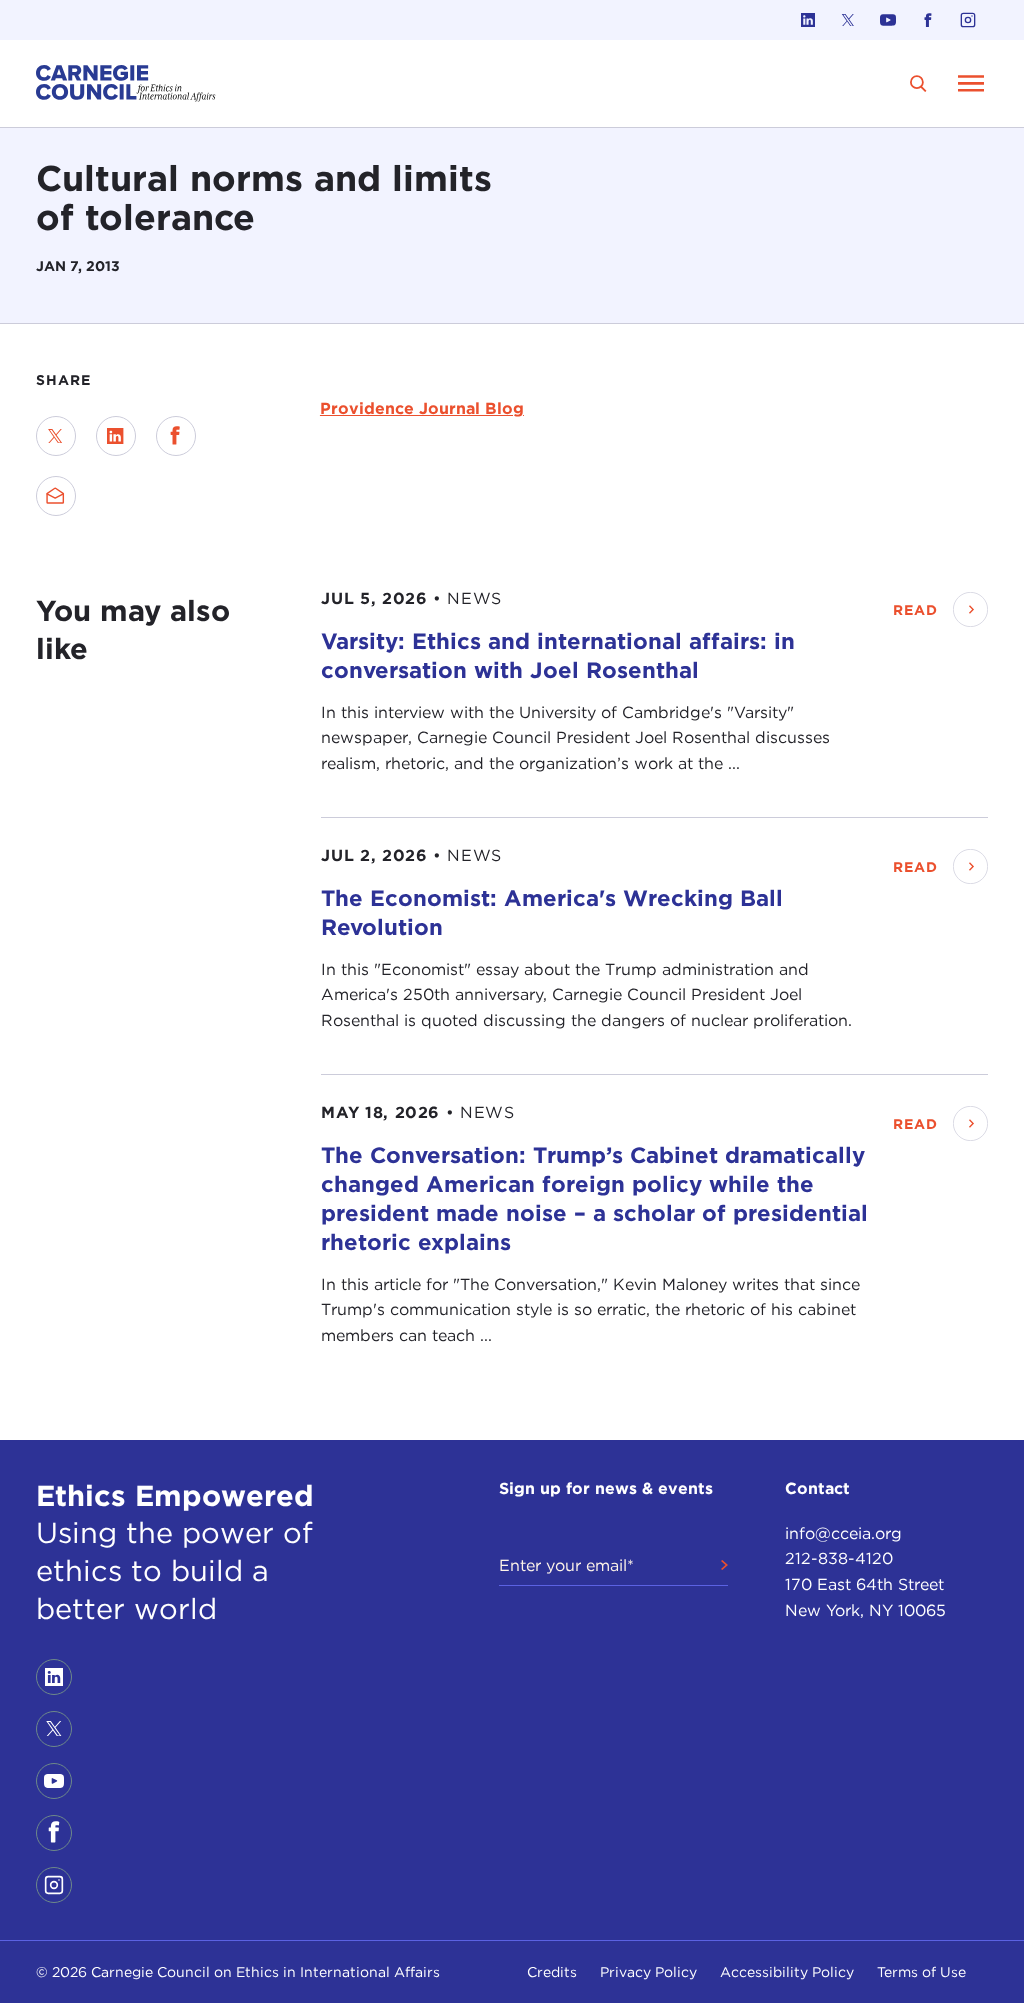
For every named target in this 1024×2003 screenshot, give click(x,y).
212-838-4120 (839, 1558)
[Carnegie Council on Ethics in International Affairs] (126, 83)
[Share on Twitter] (56, 436)
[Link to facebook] (928, 20)
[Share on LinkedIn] (116, 436)
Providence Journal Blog (422, 408)
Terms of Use (921, 1972)
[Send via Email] (56, 496)
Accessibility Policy (787, 1972)
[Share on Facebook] (176, 436)
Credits (552, 1972)
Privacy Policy (648, 1972)
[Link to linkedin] (808, 20)
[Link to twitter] (848, 20)
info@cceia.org (843, 1533)
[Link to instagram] (968, 20)
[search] (918, 83)
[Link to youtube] (888, 20)
